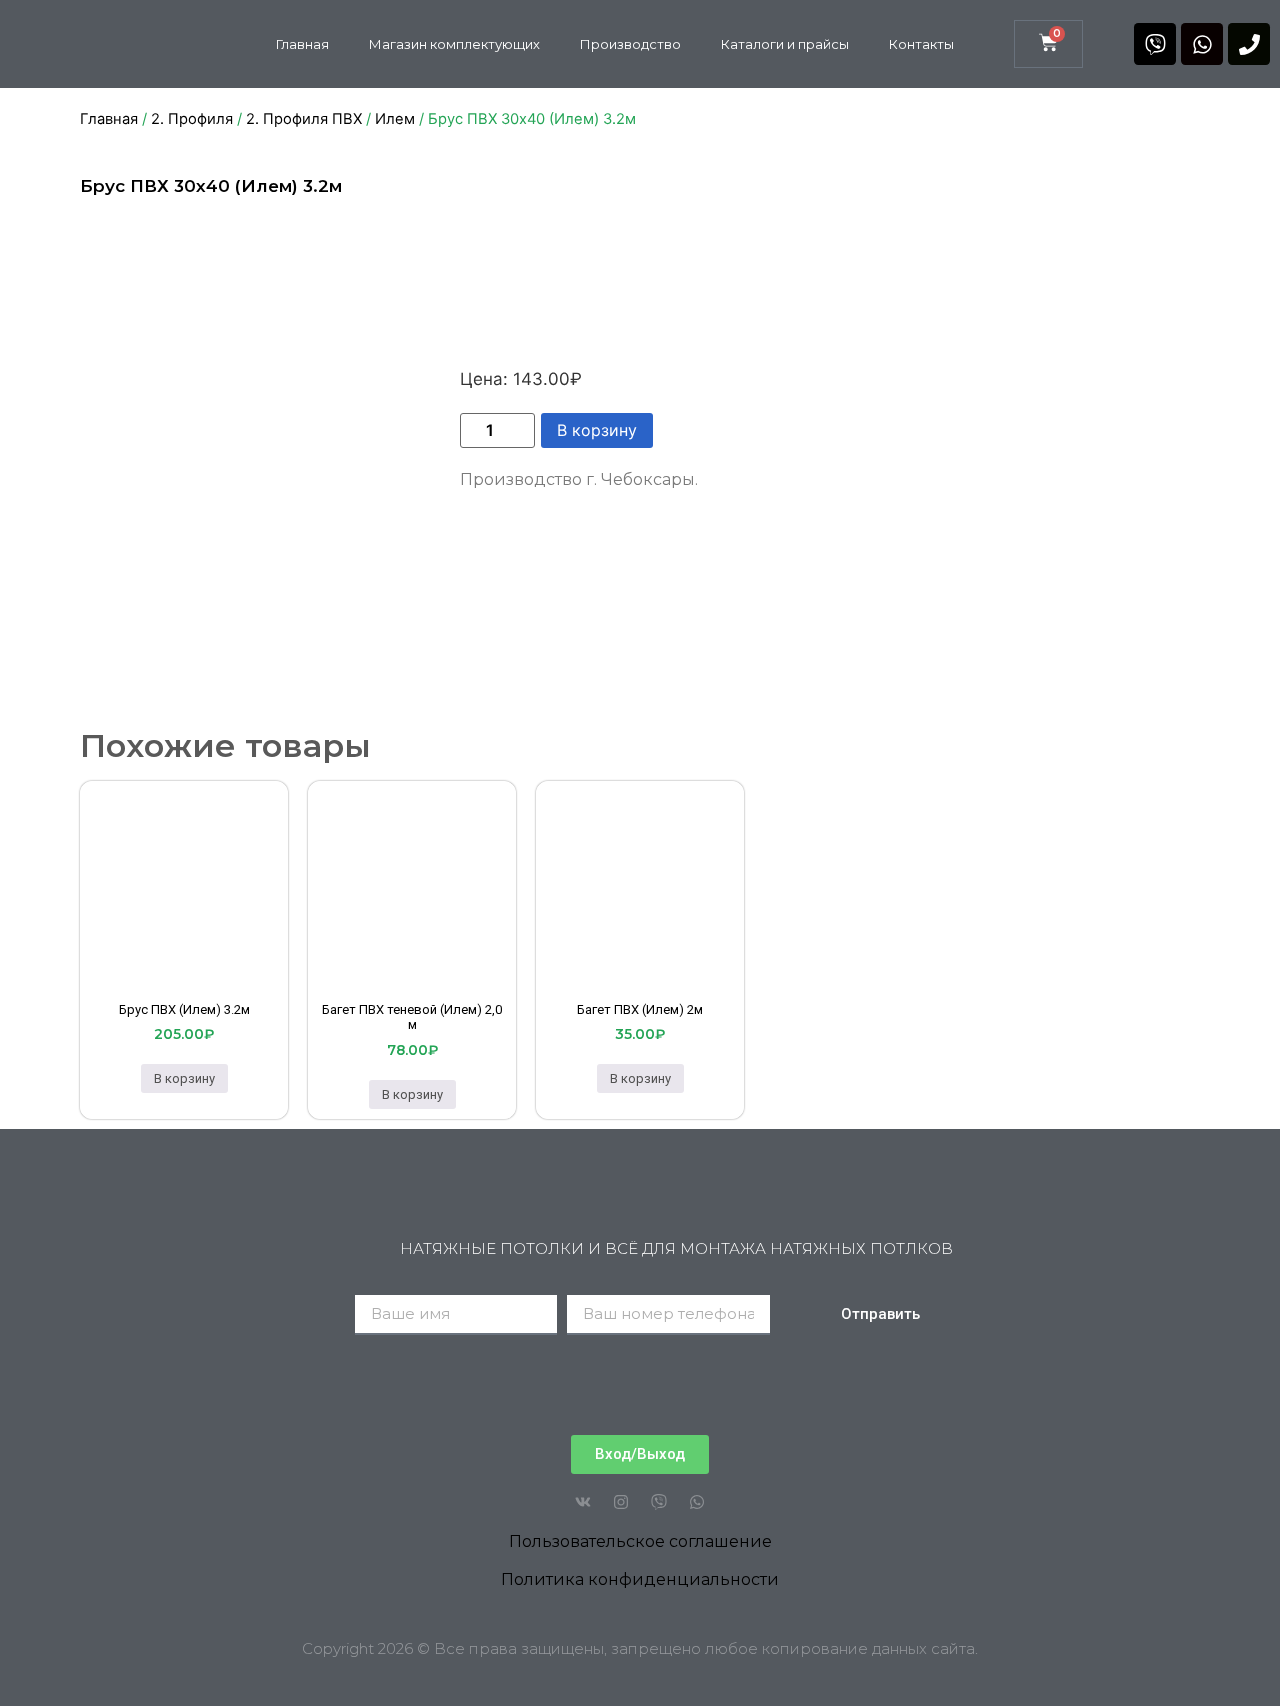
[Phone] (1249, 44)
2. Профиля (192, 119)
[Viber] (1155, 44)
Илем (395, 119)
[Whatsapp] (1202, 44)
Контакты (921, 44)
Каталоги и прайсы (785, 44)
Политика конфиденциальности (640, 1579)
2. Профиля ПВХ (304, 119)
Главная (302, 44)
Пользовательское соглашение (640, 1541)
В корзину (597, 430)
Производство (630, 44)
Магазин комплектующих (454, 44)
